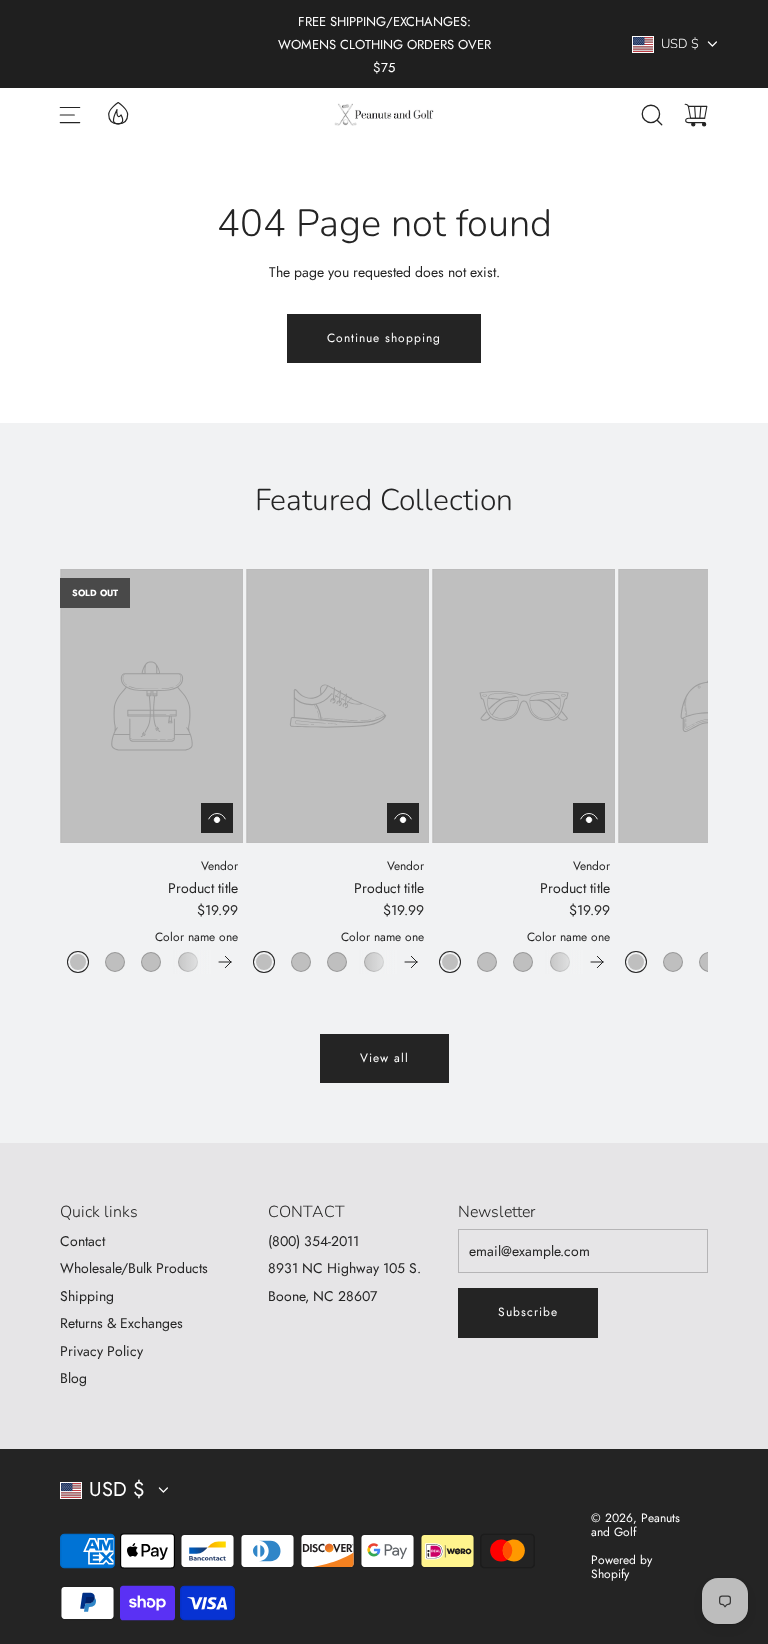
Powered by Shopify (621, 1567)
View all (384, 1058)
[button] (108, 771)
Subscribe (528, 1312)
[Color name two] (115, 962)
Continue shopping (384, 338)
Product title (203, 888)
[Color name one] (78, 962)
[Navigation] (70, 115)
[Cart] (696, 115)
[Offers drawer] (117, 112)
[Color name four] (188, 962)
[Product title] (151, 706)
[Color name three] (151, 962)
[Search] (652, 115)
